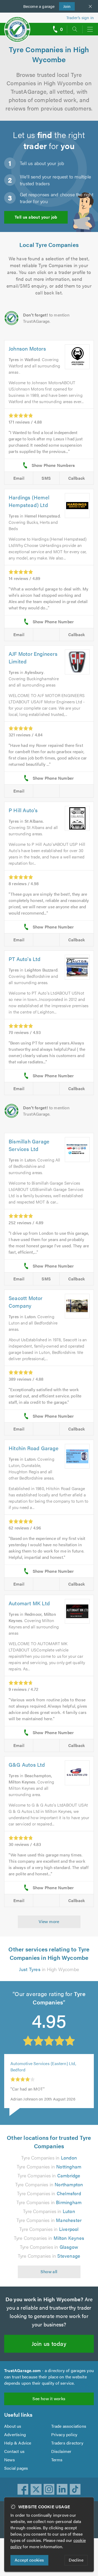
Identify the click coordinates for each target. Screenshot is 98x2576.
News (10, 2460)
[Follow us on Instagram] (49, 2489)
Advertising (15, 2434)
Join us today (49, 2343)
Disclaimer (61, 2451)
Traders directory (67, 2443)
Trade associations (69, 2426)
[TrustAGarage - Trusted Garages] (17, 26)
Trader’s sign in (80, 17)
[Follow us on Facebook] (23, 2489)
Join (65, 6)
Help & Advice (18, 2443)
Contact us (14, 2451)
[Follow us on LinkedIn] (62, 2489)
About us (13, 2426)
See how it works (49, 2398)
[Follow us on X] (36, 2489)
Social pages (16, 2468)
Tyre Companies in (49, 2158)
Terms (57, 2460)
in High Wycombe (49, 1969)
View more (49, 1921)
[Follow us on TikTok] (75, 2489)
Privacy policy (64, 2434)
